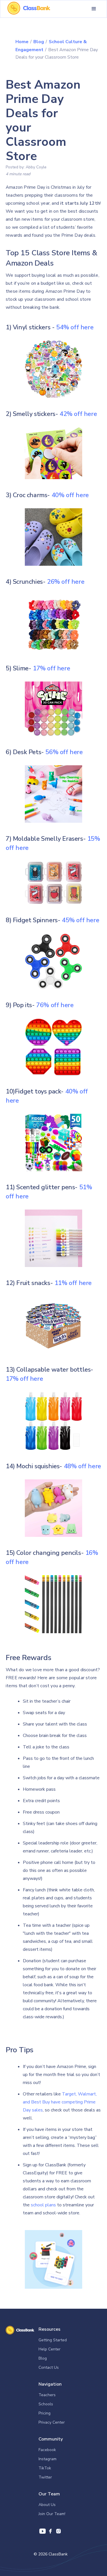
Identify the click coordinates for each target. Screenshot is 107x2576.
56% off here (64, 752)
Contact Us (49, 2367)
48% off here (82, 1466)
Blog (39, 42)
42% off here (78, 414)
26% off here (66, 582)
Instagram (48, 2459)
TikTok (45, 2468)
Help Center (50, 2349)
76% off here (55, 1005)
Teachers (47, 2395)
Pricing (45, 2413)
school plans (43, 2205)
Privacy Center (52, 2422)
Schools (46, 2404)
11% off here (73, 1283)
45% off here (80, 920)
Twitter (45, 2477)
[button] (94, 9)
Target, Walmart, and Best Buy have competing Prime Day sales (60, 2102)
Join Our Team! (52, 2514)
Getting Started (53, 2340)
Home (22, 42)
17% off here (51, 668)
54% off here (75, 327)
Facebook (47, 2450)
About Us (47, 2505)
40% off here (70, 495)
